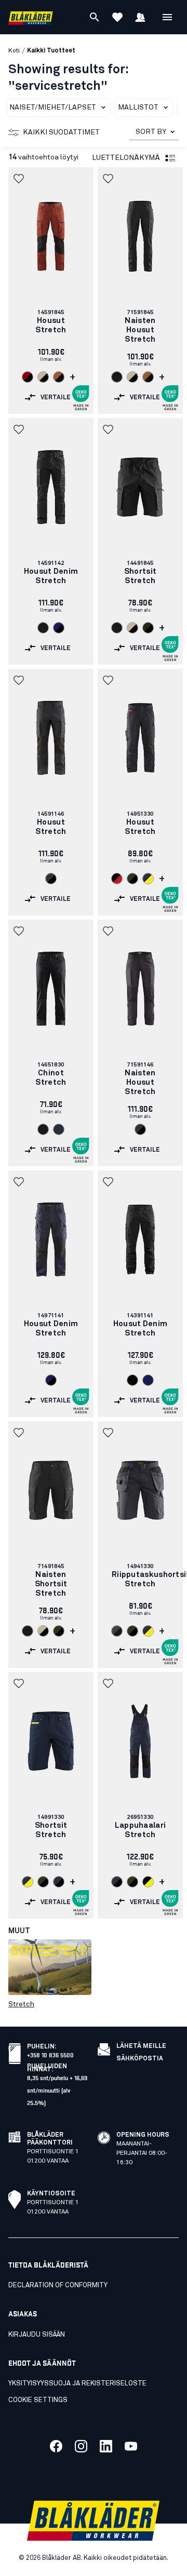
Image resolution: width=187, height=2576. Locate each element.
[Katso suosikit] (117, 17)
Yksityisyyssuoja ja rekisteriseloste (77, 2384)
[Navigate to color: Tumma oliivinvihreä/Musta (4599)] (132, 879)
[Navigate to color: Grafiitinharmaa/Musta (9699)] (117, 1631)
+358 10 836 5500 (50, 2054)
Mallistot (138, 107)
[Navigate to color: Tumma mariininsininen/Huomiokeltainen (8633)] (148, 879)
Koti (14, 51)
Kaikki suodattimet (61, 132)
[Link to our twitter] (81, 2446)
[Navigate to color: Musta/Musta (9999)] (132, 1380)
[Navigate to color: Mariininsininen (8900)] (148, 1380)
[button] (20, 179)
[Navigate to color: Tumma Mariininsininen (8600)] (59, 1129)
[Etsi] (95, 17)
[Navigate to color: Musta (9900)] (117, 377)
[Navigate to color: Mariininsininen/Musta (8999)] (59, 628)
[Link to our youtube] (131, 2446)
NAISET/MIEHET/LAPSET (53, 107)
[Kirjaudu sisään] (140, 17)
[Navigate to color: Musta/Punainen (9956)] (117, 879)
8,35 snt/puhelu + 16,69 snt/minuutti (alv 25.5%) (57, 2090)
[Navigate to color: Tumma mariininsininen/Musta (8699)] (59, 1882)
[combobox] (154, 132)
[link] (51, 291)
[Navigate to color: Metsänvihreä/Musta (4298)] (148, 628)
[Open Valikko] (167, 17)
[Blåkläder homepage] (31, 17)
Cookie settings (38, 2400)
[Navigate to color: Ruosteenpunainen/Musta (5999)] (28, 377)
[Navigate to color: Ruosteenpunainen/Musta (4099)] (59, 377)
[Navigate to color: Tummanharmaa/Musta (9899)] (51, 879)
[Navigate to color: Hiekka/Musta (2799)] (43, 377)
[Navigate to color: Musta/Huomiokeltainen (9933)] (148, 1882)
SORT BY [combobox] (151, 132)
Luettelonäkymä (126, 158)
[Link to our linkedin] (106, 2446)
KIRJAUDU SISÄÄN (37, 2335)
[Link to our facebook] (56, 2446)
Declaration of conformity (58, 2285)
